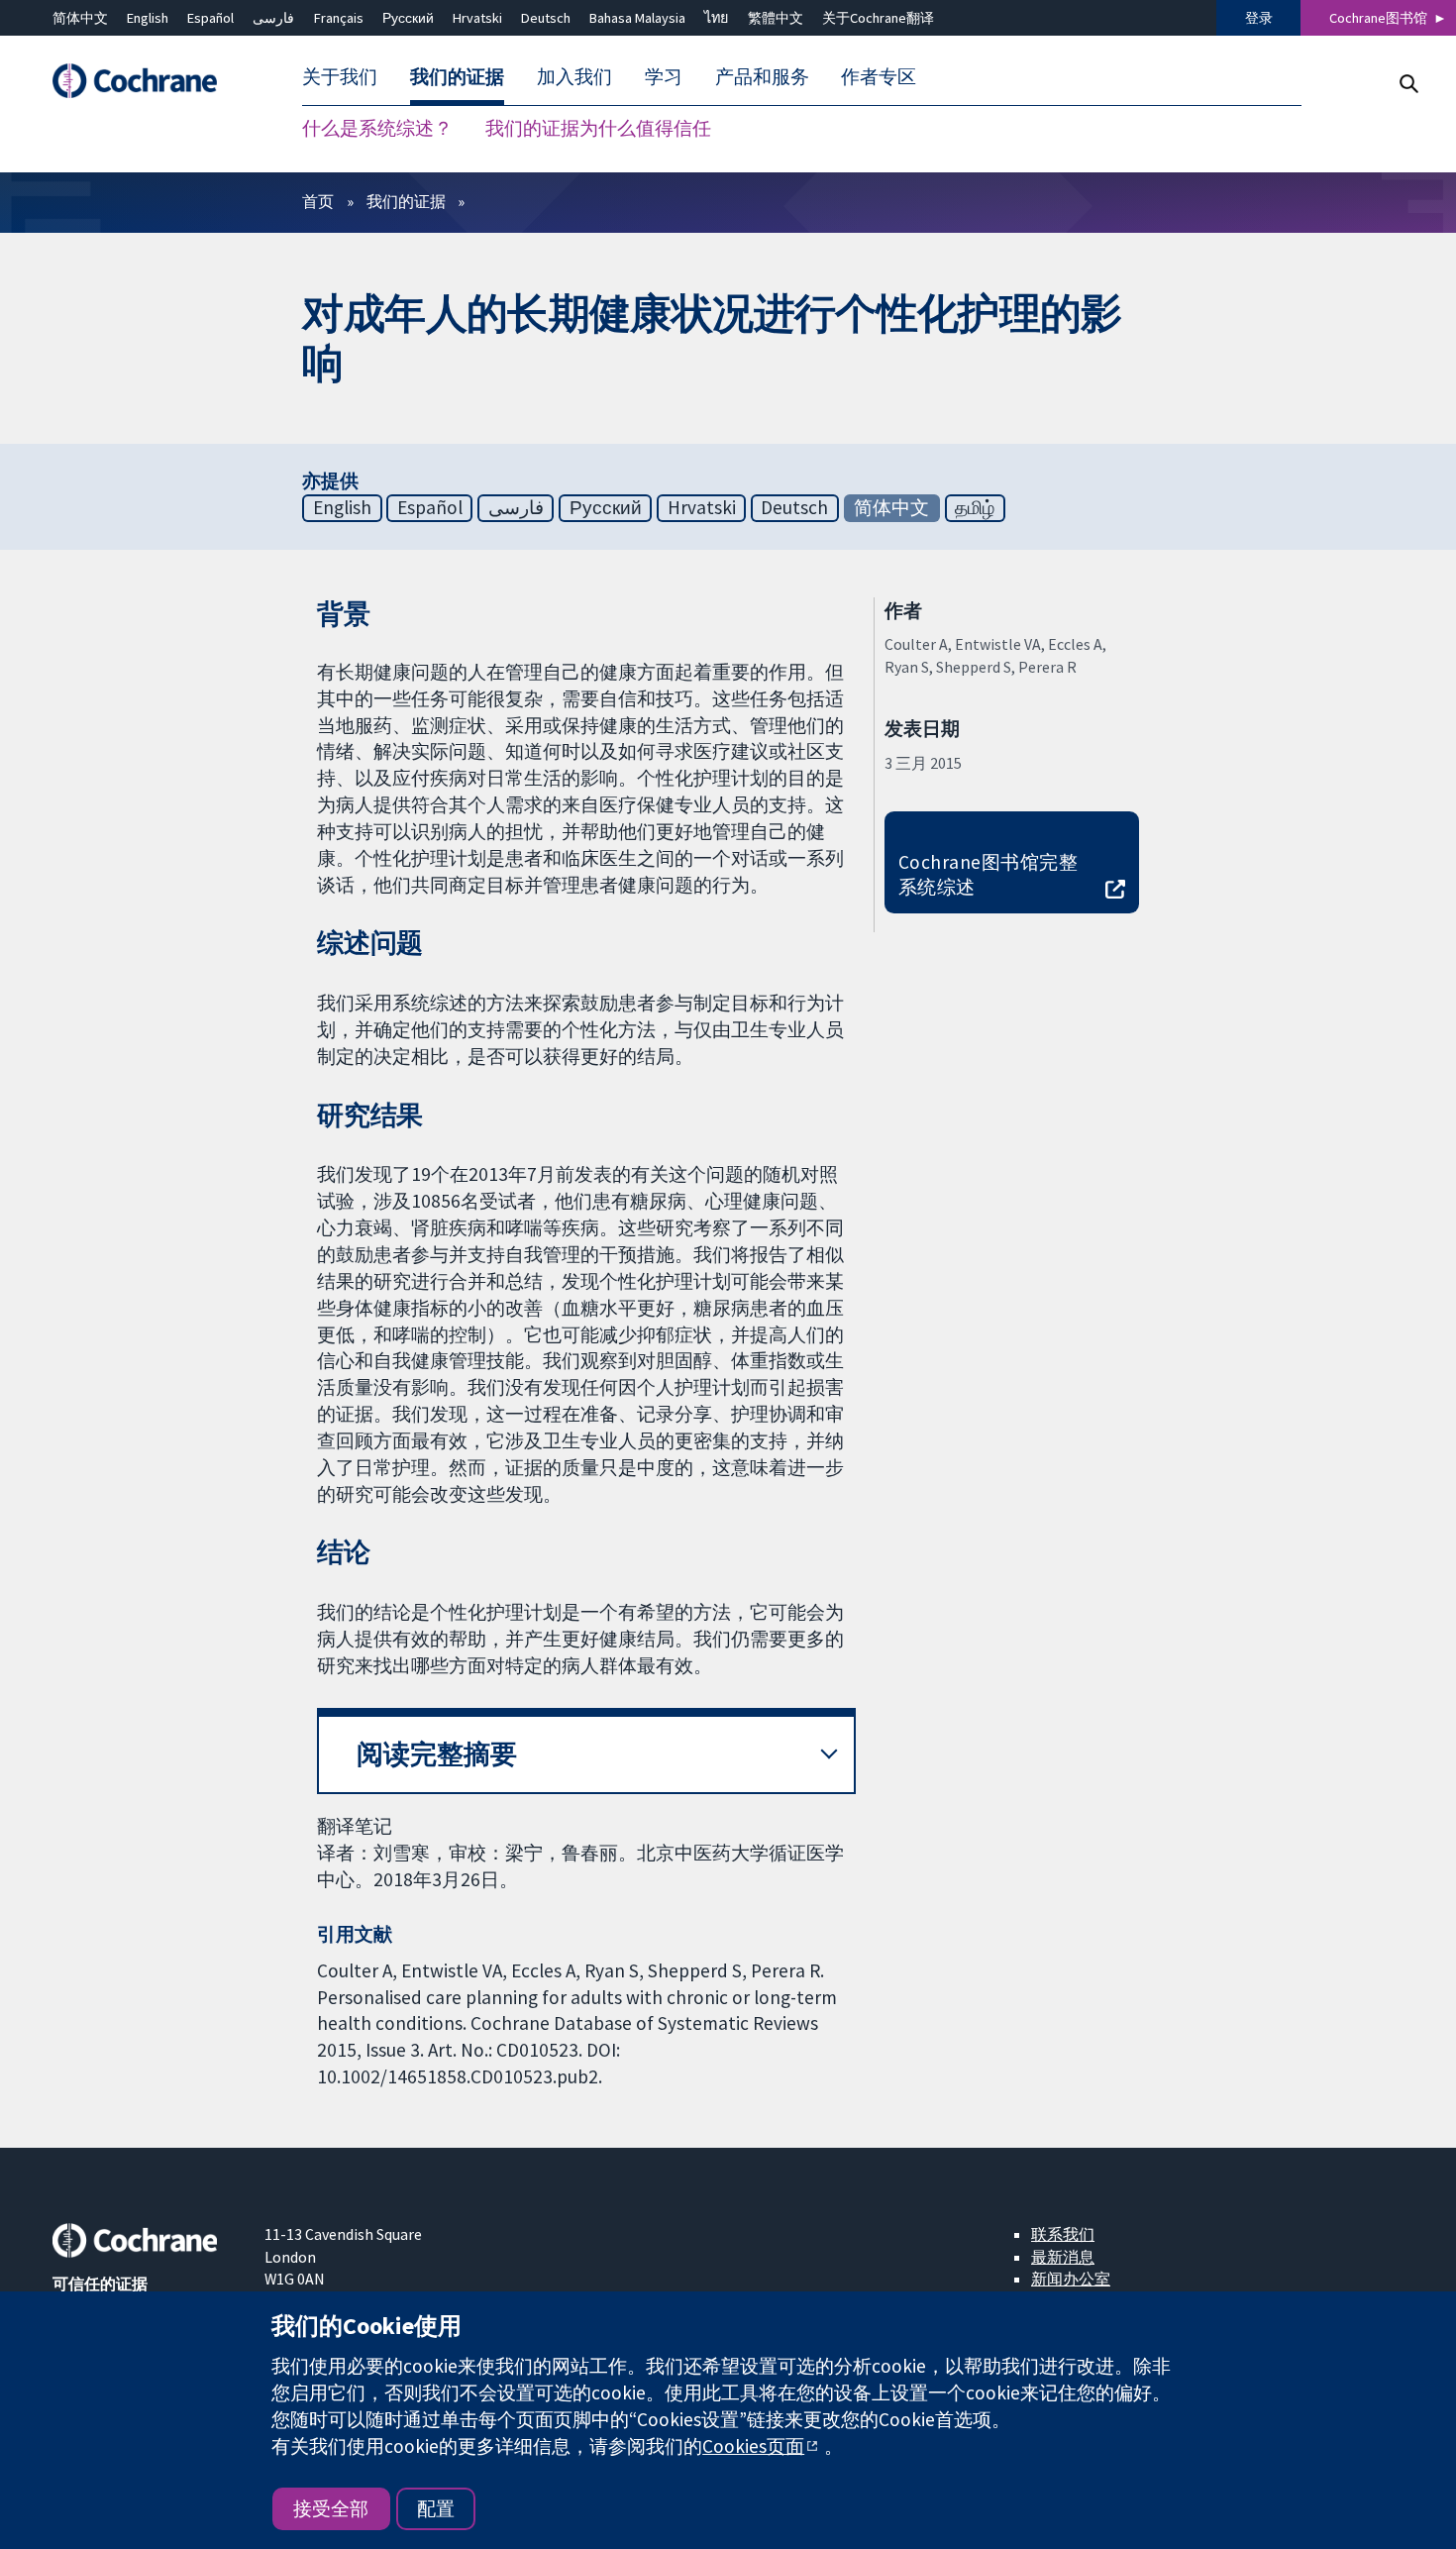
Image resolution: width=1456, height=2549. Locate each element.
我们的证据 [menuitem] (457, 77)
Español (210, 18)
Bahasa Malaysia (637, 18)
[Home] (145, 82)
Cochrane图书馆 (1378, 18)
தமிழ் (975, 507)
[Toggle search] (1408, 84)
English (148, 18)
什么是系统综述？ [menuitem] (377, 129)
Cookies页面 (753, 2446)
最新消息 (1063, 2257)
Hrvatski (477, 18)
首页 (318, 201)
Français (339, 18)
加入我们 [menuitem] (574, 77)
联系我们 (1063, 2234)
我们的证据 (406, 201)
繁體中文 (776, 18)
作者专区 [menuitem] (879, 77)
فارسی (273, 18)
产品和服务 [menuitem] (762, 77)
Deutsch (546, 18)
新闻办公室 (1071, 2279)
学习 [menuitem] (664, 77)
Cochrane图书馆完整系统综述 (988, 874)
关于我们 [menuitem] (340, 77)
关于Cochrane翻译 (878, 18)
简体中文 (80, 18)
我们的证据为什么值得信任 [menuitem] (598, 129)
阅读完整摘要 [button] (437, 1754)
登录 (1259, 18)
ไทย (716, 18)
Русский (408, 18)
